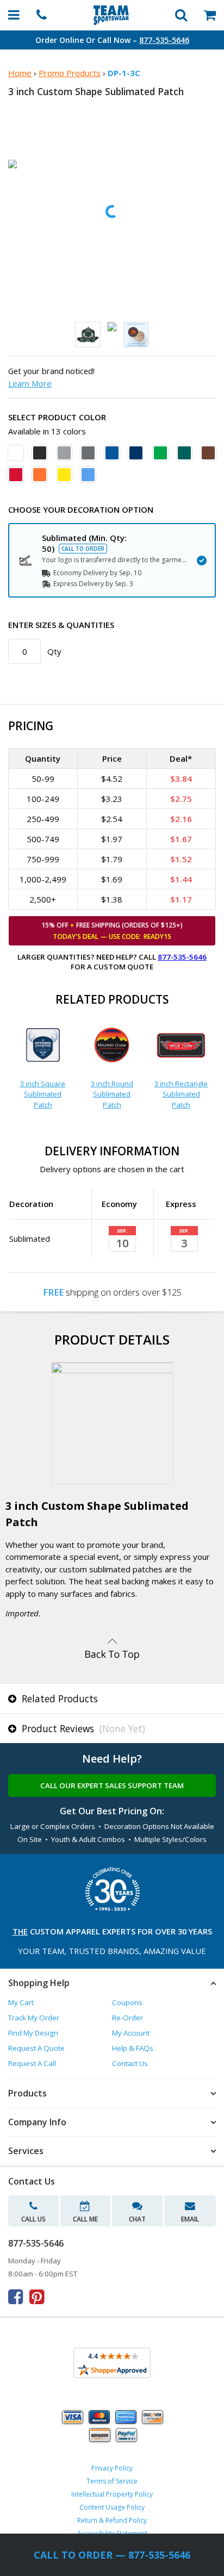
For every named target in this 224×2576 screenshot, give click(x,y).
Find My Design (33, 2033)
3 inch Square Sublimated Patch (43, 1094)
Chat (137, 2219)
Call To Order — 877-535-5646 (112, 2555)
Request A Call (32, 2063)
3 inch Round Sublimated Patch (112, 1094)
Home (20, 73)
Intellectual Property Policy (112, 2494)
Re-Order (127, 2018)
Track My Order (34, 2018)
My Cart (21, 2002)
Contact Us (130, 2063)
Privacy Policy (112, 2468)
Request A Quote (36, 2048)
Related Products (58, 1698)
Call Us (33, 2219)
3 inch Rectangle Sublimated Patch (181, 1094)
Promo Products (70, 73)
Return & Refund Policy (112, 2520)
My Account (131, 2033)
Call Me (85, 2219)
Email (190, 2219)
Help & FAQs (133, 2048)
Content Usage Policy (112, 2507)
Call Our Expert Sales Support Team (112, 1785)
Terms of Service (112, 2481)
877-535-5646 (164, 40)
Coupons (127, 2002)
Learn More (30, 383)
